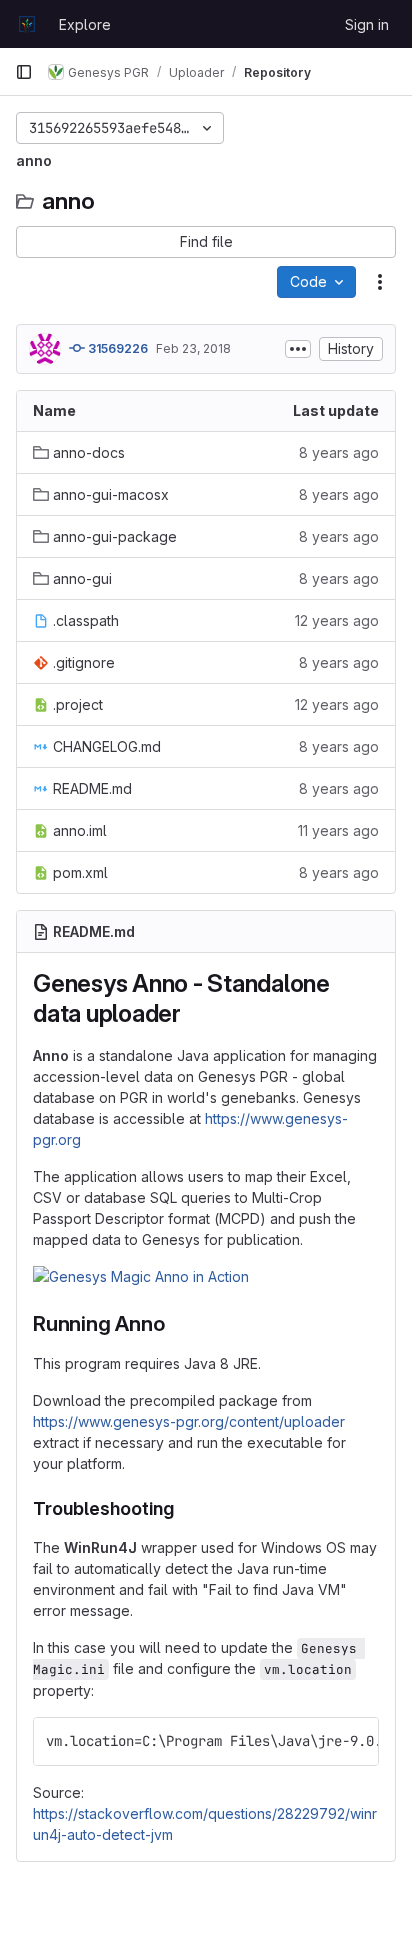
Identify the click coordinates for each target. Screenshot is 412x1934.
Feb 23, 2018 (193, 348)
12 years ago (337, 620)
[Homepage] (27, 24)
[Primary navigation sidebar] (24, 72)
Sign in (367, 24)
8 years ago (339, 452)
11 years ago (338, 830)
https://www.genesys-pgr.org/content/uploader (189, 1421)
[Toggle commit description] (298, 349)
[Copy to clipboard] (355, 1741)
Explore (85, 24)
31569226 (116, 348)
